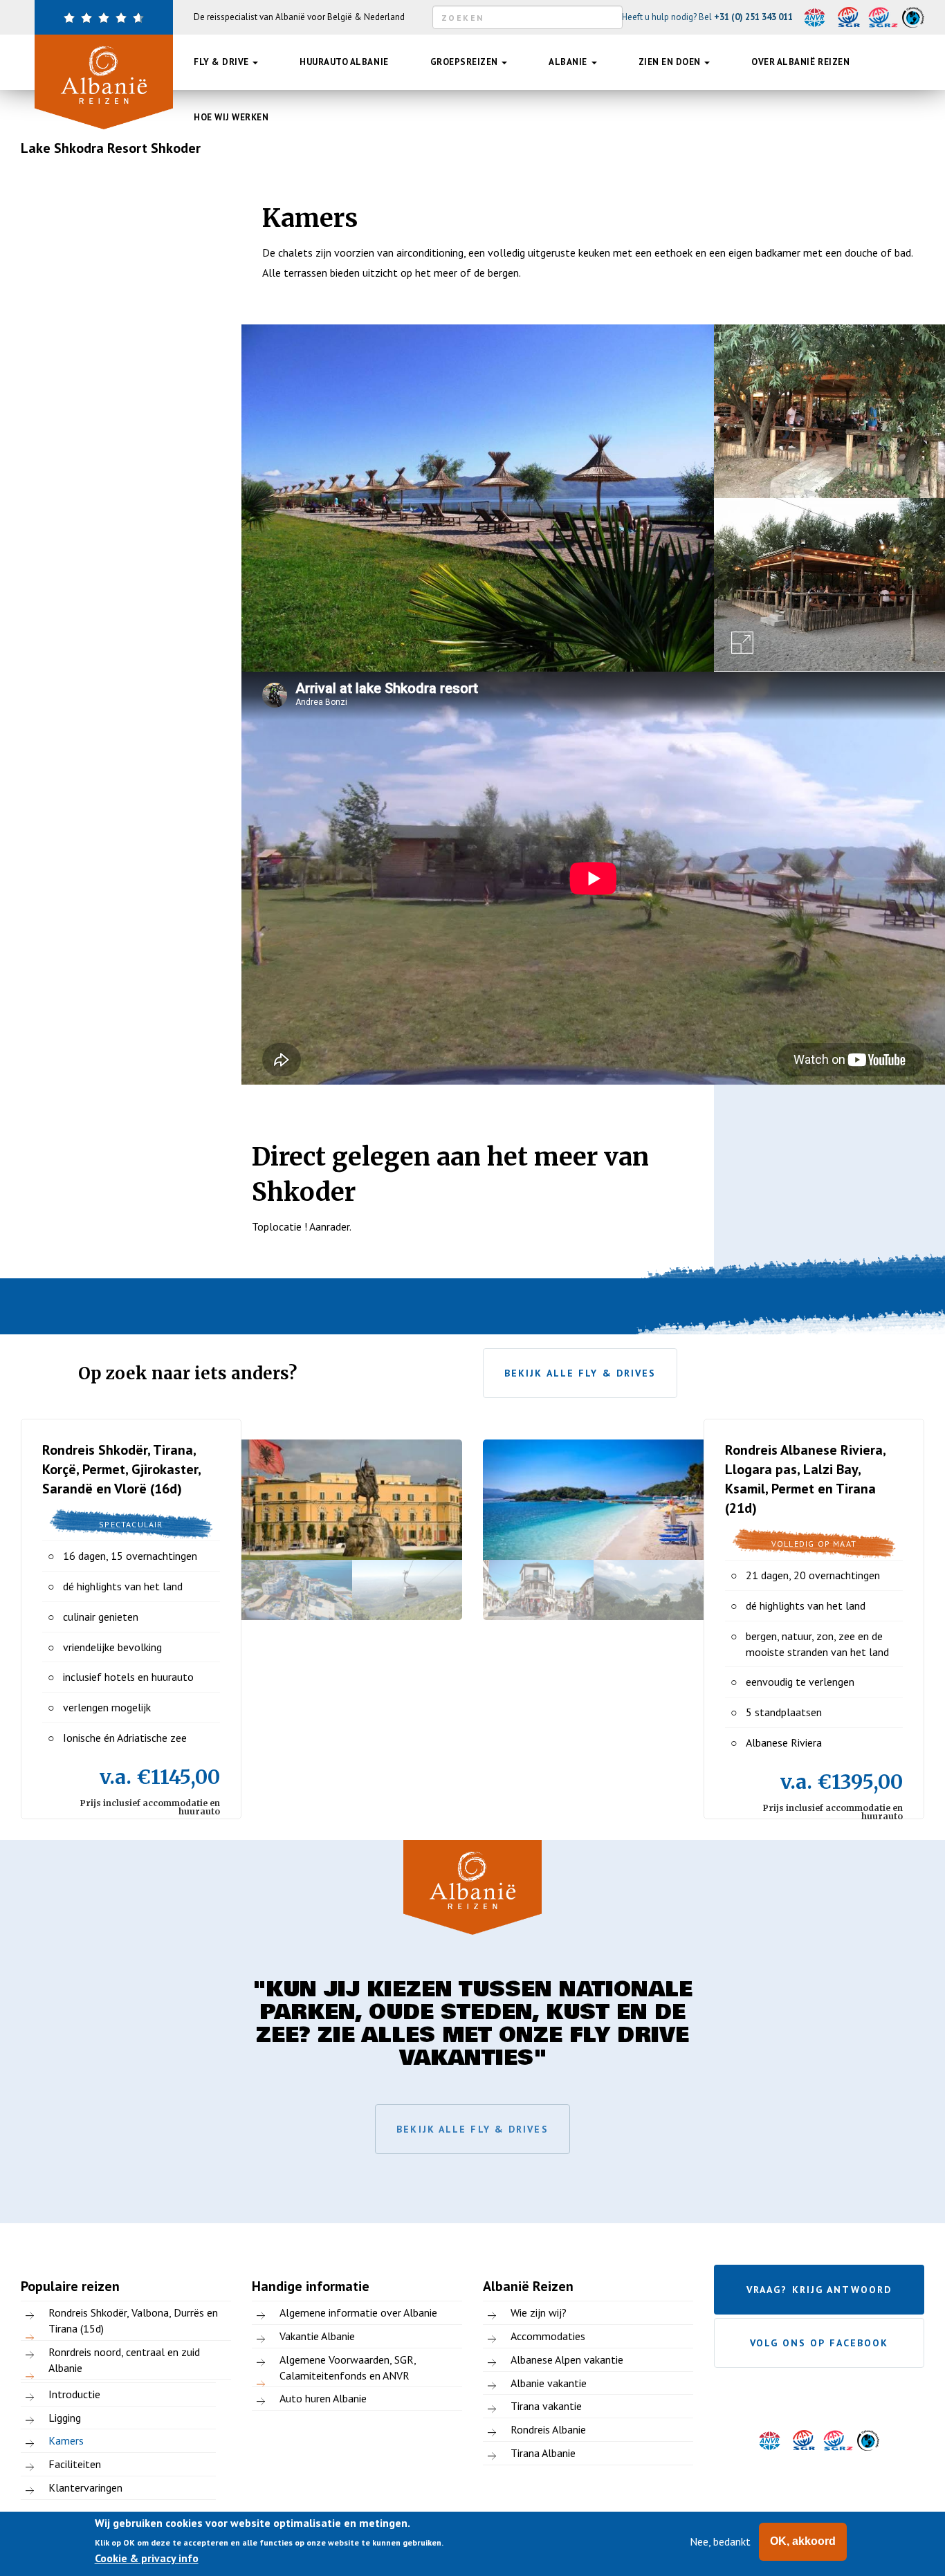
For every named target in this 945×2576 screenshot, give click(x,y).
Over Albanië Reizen (800, 62)
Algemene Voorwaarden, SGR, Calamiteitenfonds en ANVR (348, 2367)
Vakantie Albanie (317, 2336)
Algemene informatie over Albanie (358, 2312)
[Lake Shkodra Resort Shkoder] (478, 498)
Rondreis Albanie (548, 2429)
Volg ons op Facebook (819, 2343)
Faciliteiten (75, 2464)
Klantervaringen (85, 2487)
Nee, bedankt (720, 2541)
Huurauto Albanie (344, 62)
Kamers (66, 2440)
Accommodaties (548, 2336)
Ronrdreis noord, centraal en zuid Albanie (124, 2360)
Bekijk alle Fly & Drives (580, 1373)
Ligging (65, 2418)
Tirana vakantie (546, 2406)
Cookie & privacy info (147, 2558)
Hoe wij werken (231, 117)
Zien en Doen (671, 62)
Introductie (74, 2394)
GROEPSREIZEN (466, 62)
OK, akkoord (803, 2541)
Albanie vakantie (549, 2383)
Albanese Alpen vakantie (567, 2359)
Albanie (569, 62)
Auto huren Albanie (323, 2398)
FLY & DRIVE (222, 62)
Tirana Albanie (543, 2453)
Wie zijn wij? (539, 2312)
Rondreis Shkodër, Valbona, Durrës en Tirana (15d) (133, 2320)
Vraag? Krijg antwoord (819, 2290)
